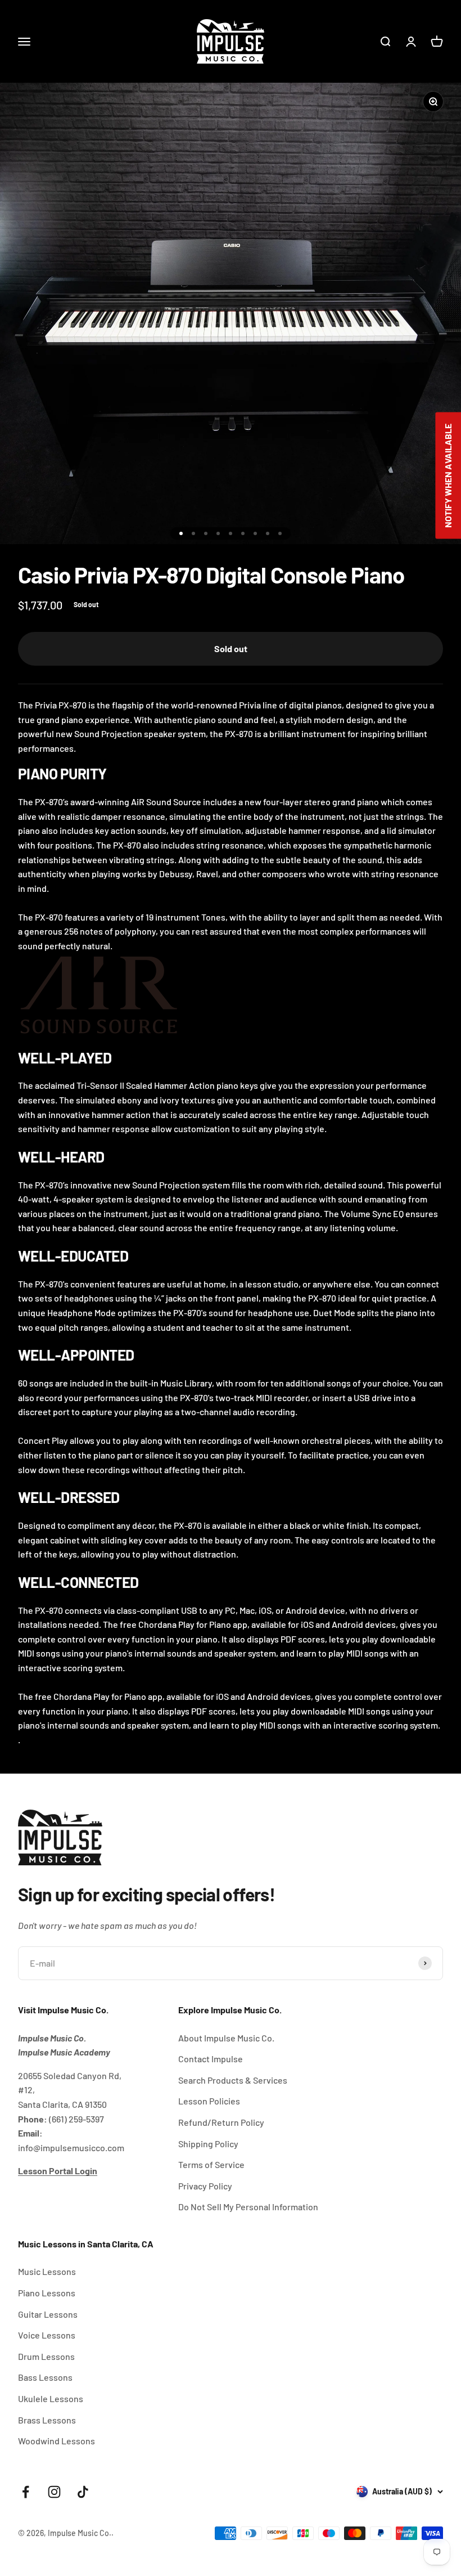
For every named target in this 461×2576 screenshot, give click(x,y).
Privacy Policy (205, 2186)
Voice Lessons (47, 2335)
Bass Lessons (45, 2377)
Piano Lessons (47, 2293)
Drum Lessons (46, 2356)
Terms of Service (211, 2164)
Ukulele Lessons (51, 2398)
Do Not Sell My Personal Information (248, 2207)
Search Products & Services (233, 2080)
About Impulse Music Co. (226, 2038)
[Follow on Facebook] (26, 2492)
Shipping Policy (208, 2144)
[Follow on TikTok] (83, 2492)
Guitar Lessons (48, 2314)
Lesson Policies (209, 2101)
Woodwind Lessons (57, 2441)
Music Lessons (47, 2271)
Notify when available (448, 475)
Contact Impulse (211, 2059)
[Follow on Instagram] (54, 2492)
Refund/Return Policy (221, 2122)
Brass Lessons (47, 2420)
